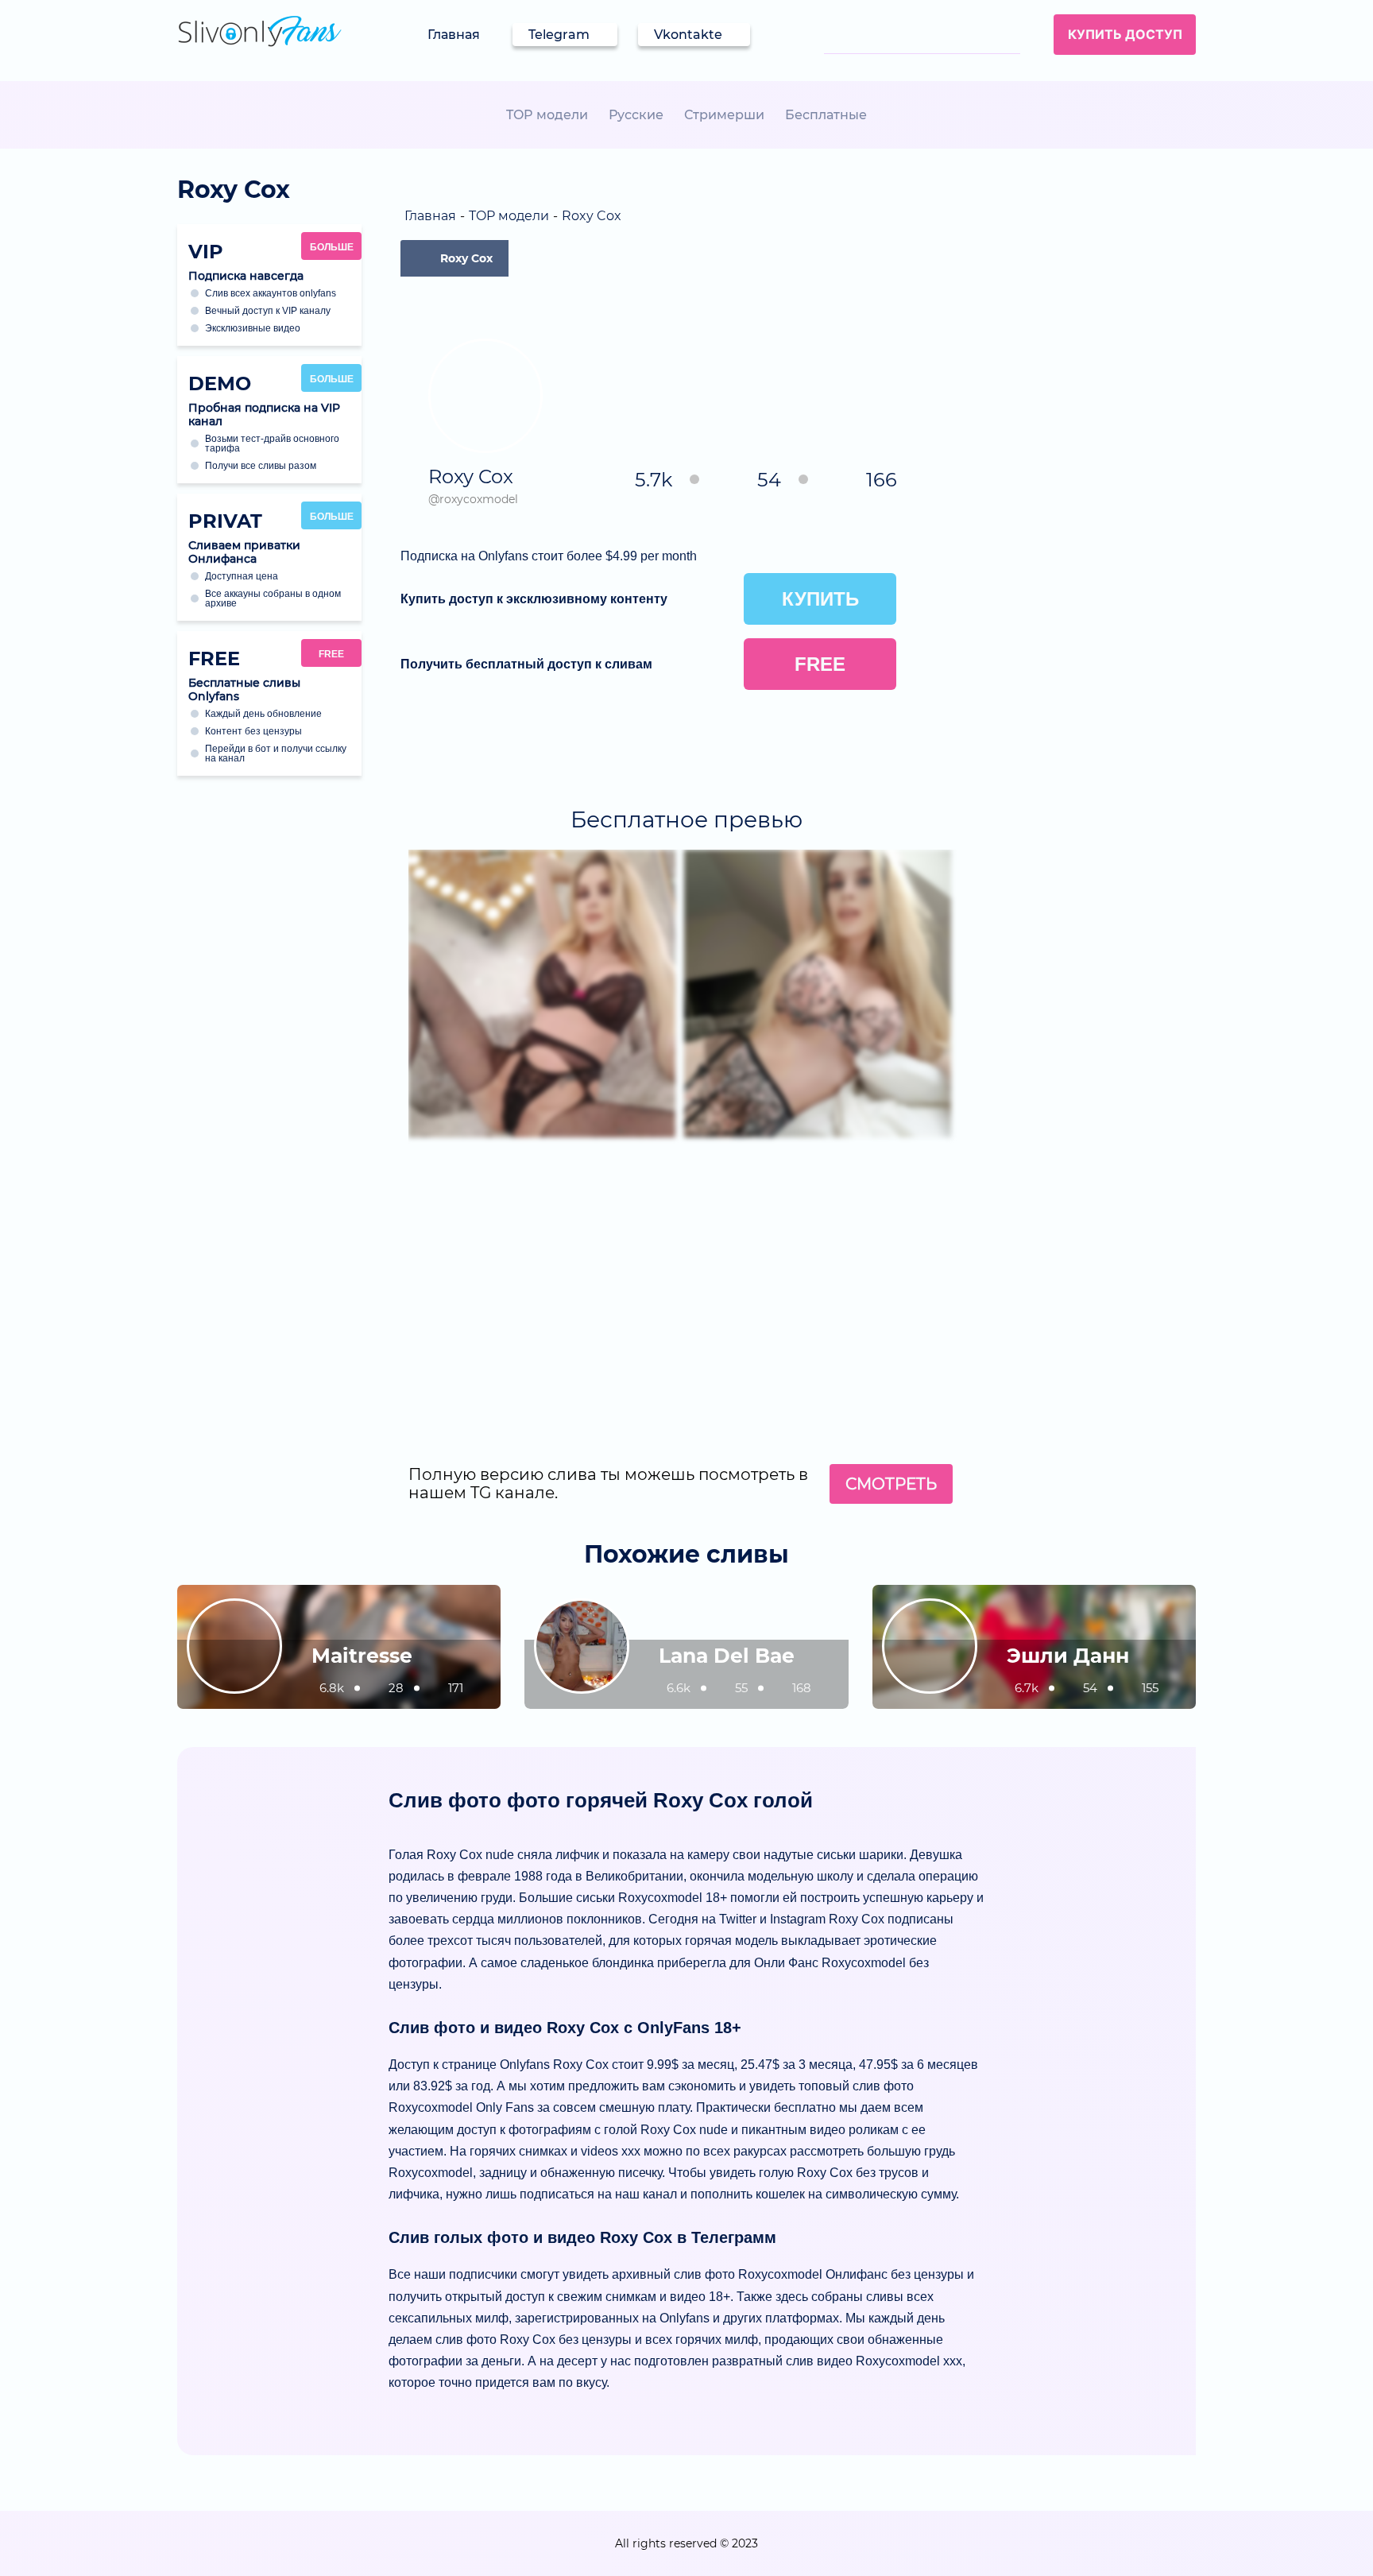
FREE (331, 654)
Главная (454, 35)
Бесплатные (826, 115)
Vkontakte (688, 35)
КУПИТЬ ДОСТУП (1125, 34)
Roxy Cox (466, 258)
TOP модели (547, 115)
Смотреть (891, 1484)
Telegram (559, 35)
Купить (820, 599)
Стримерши (724, 115)
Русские (636, 115)
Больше (332, 247)
